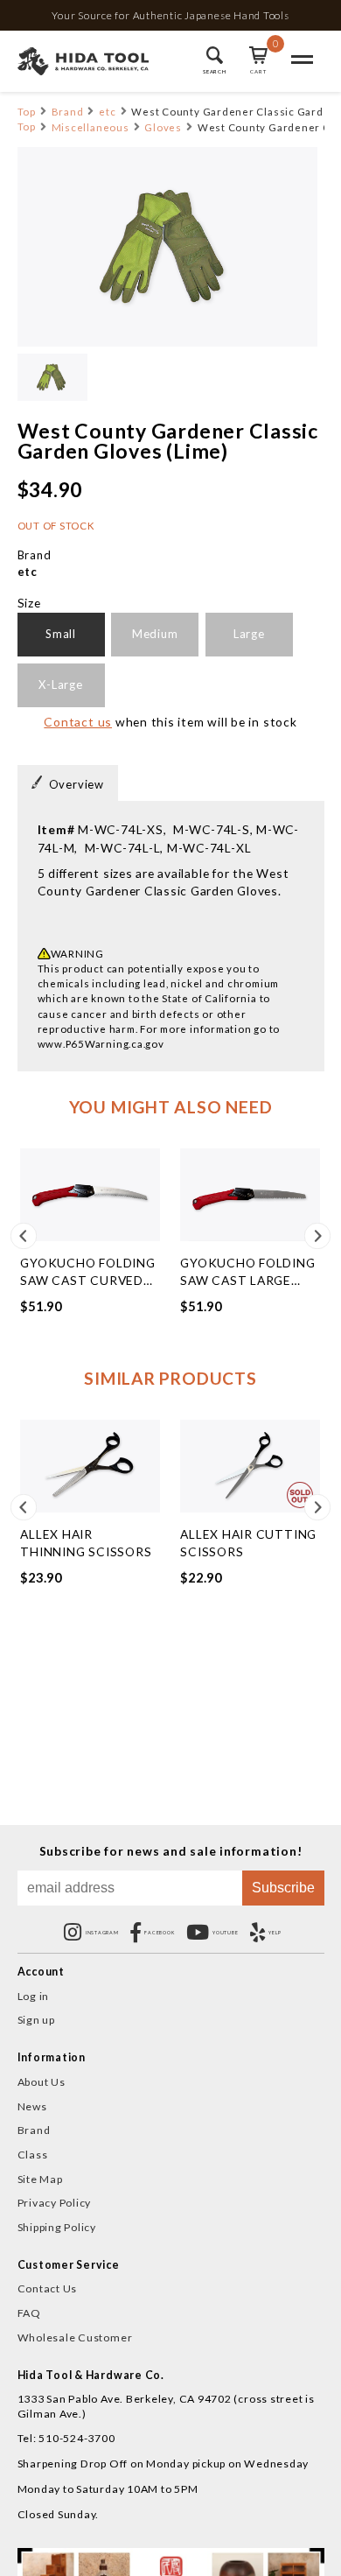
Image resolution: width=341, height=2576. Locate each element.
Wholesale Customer (75, 2337)
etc (107, 112)
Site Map (40, 2179)
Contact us (78, 722)
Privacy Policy (55, 2203)
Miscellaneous (90, 127)
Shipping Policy (57, 2227)
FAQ (29, 2313)
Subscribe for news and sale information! (171, 1851)
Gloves (163, 127)
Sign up (36, 2020)
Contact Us (48, 2288)
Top (27, 112)
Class (33, 2155)
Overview (77, 784)
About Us (42, 2082)
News (32, 2106)
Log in (34, 1996)
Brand (68, 112)
